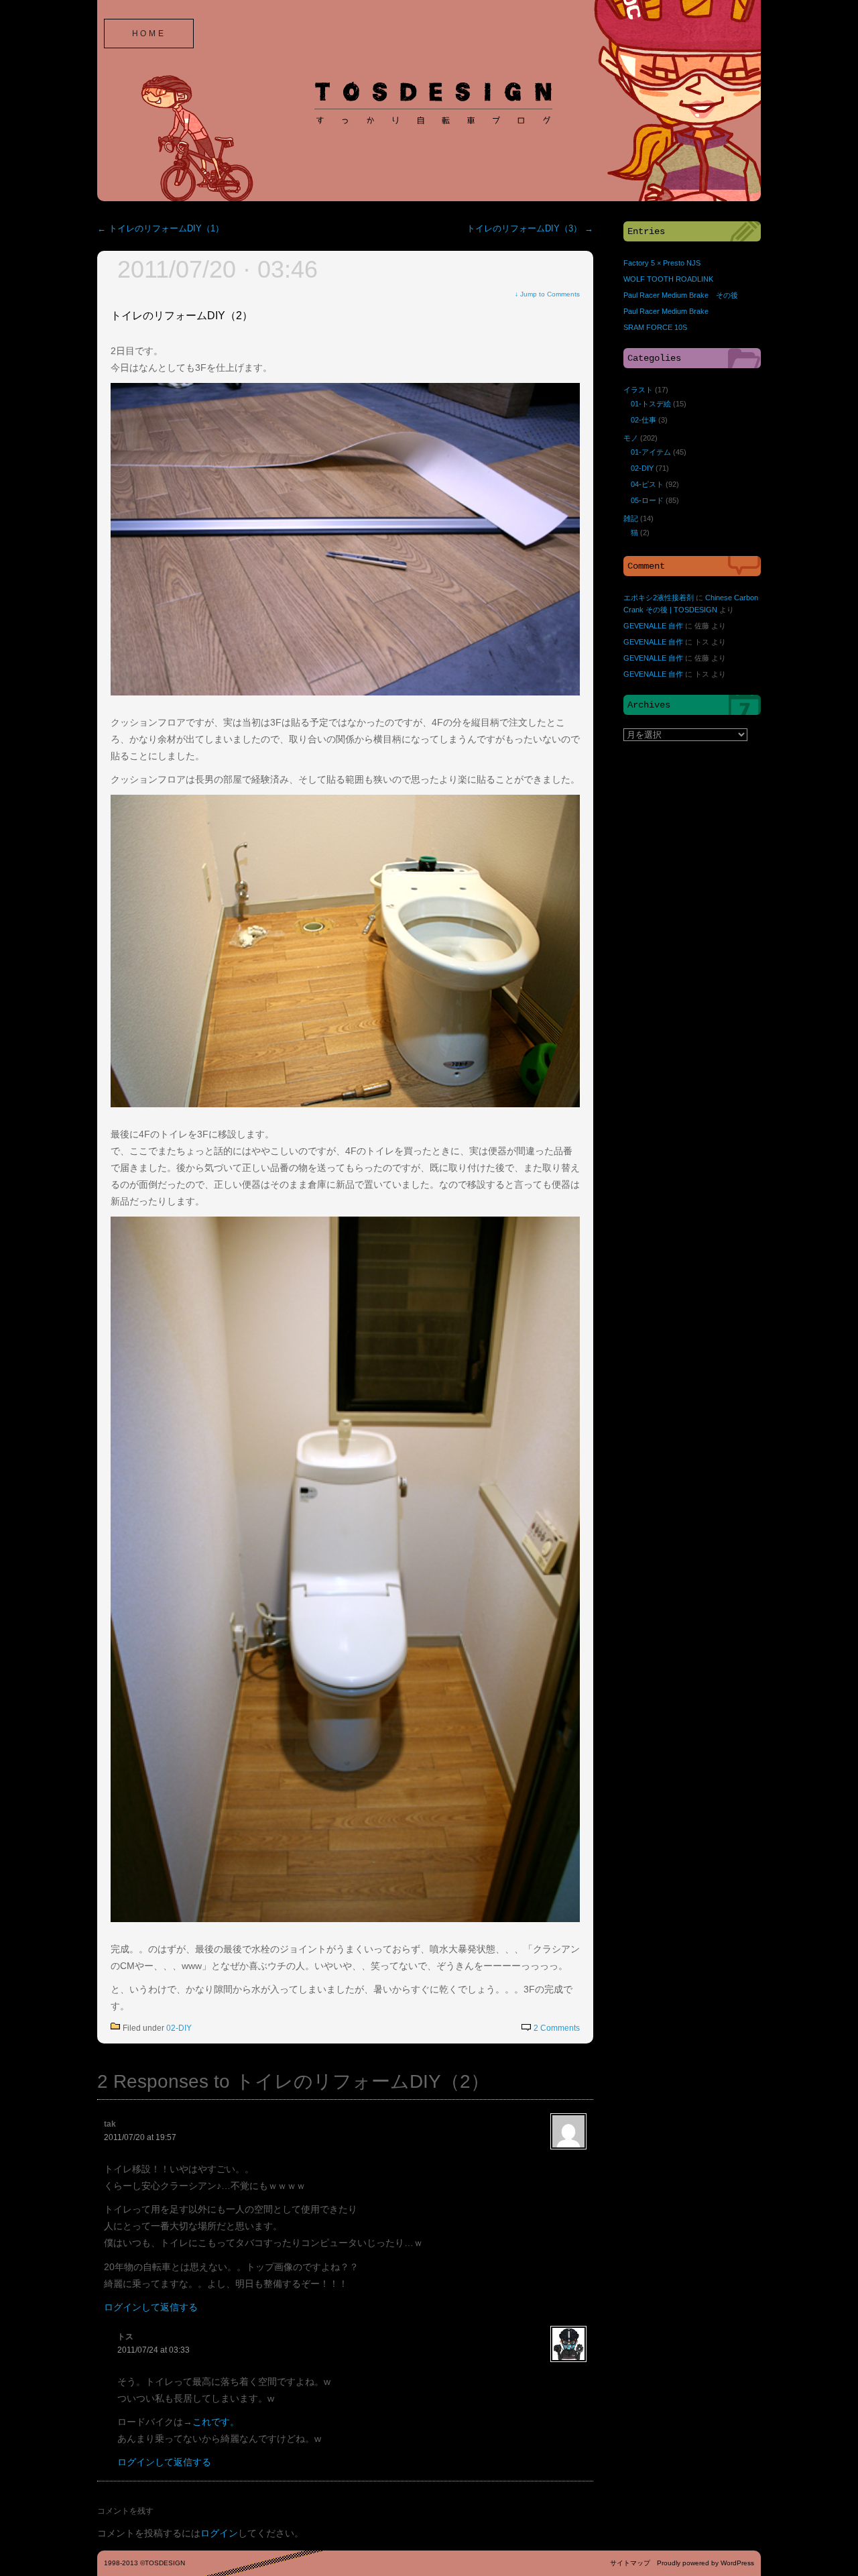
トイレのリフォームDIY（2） (182, 316)
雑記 (631, 518)
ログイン (219, 2533)
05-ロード (647, 500)
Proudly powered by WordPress (706, 2563)
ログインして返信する (151, 2307)
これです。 (216, 2422)
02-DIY (179, 2028)
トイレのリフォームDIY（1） (161, 229)
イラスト (638, 390)
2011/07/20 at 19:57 (140, 2137)
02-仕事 (643, 420)
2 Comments (557, 2028)
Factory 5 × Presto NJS (662, 263)
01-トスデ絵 (651, 404)
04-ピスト (647, 484)
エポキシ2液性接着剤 (659, 598)
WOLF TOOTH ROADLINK (668, 279)
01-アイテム (651, 452)
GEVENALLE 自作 (653, 626)
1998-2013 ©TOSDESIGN (144, 2563)
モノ (631, 438)
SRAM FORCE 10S (655, 327)
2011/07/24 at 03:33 (154, 2350)
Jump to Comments (547, 294)
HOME (149, 34)
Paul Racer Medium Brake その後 (681, 295)
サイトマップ (630, 2563)
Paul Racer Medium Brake (666, 311)
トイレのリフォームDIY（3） (530, 229)
